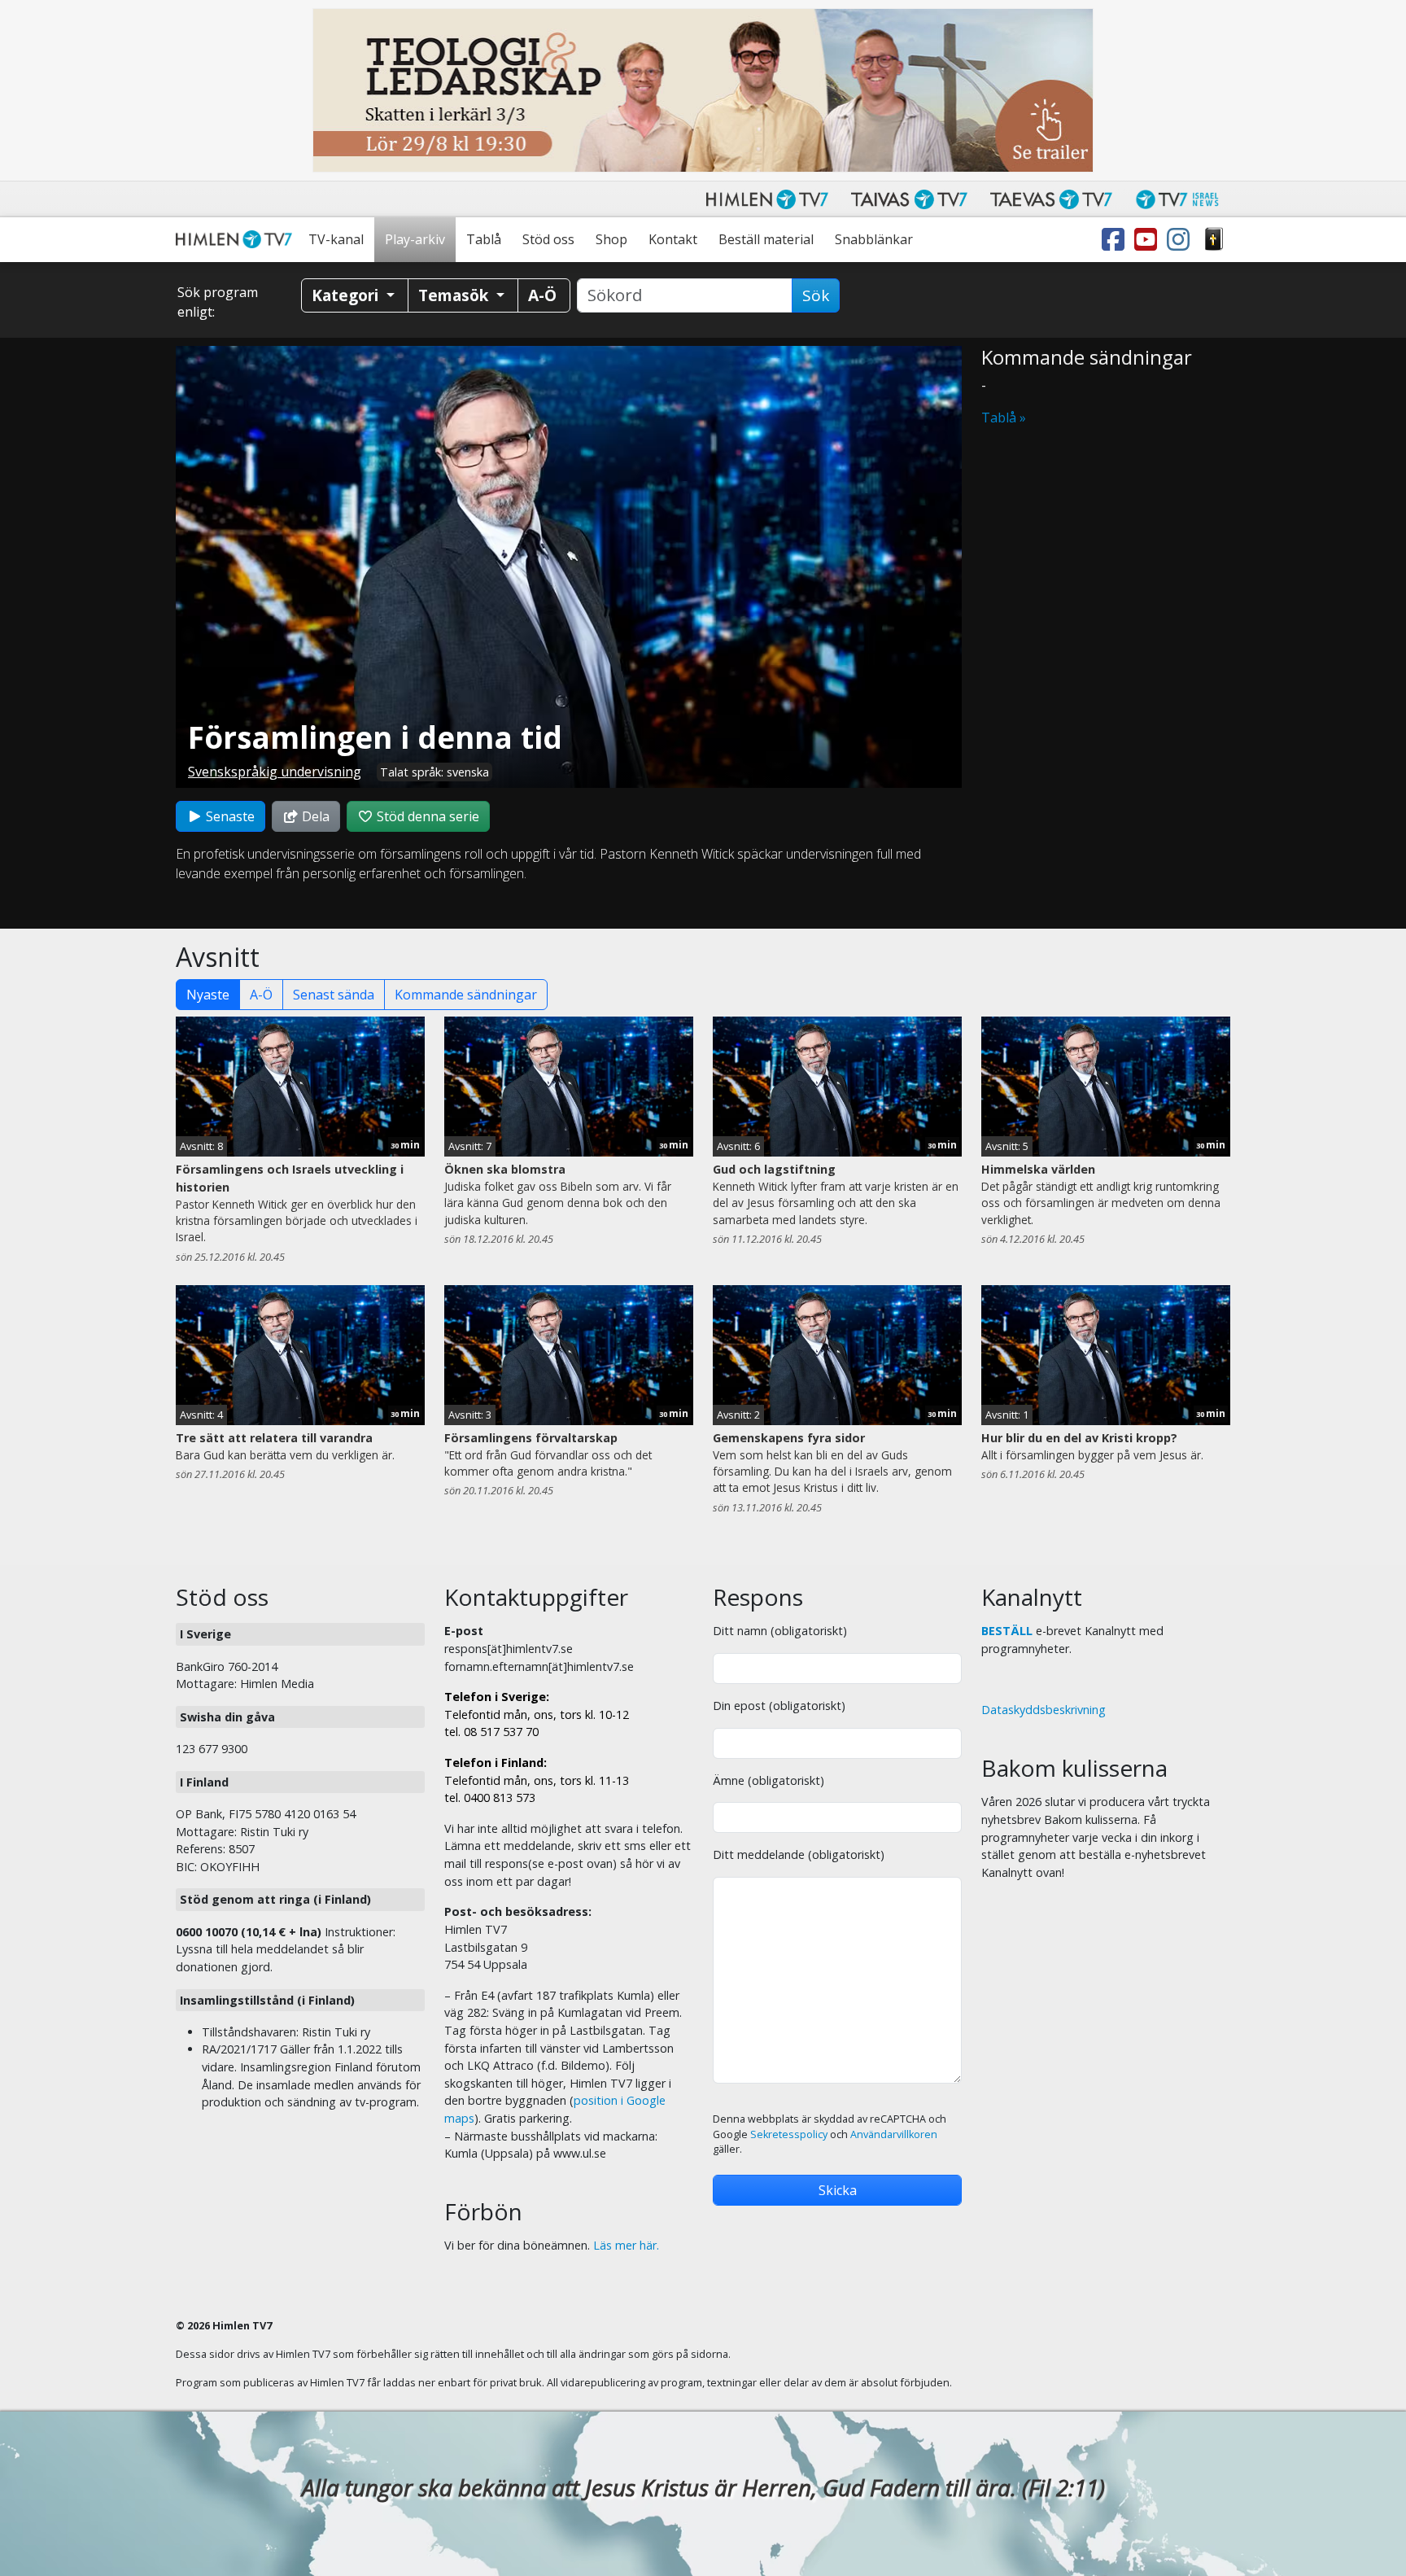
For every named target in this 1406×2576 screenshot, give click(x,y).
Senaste (229, 816)
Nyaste (208, 995)
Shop (611, 239)
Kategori (347, 295)
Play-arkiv (415, 239)
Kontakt (673, 239)
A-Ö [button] (542, 295)
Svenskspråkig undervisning (275, 772)
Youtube (1149, 240)
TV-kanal (336, 239)
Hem (237, 240)
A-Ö (261, 995)
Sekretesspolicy (789, 2134)
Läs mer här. (626, 2245)
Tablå (484, 239)
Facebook (1116, 240)
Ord (1214, 240)
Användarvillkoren (894, 2134)
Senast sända (334, 995)
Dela (314, 816)
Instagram (1181, 240)
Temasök (455, 295)
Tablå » (1004, 418)
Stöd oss (548, 239)
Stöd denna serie (426, 816)
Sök (816, 295)
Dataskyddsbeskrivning (1044, 1710)
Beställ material (766, 239)
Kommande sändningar (466, 995)
